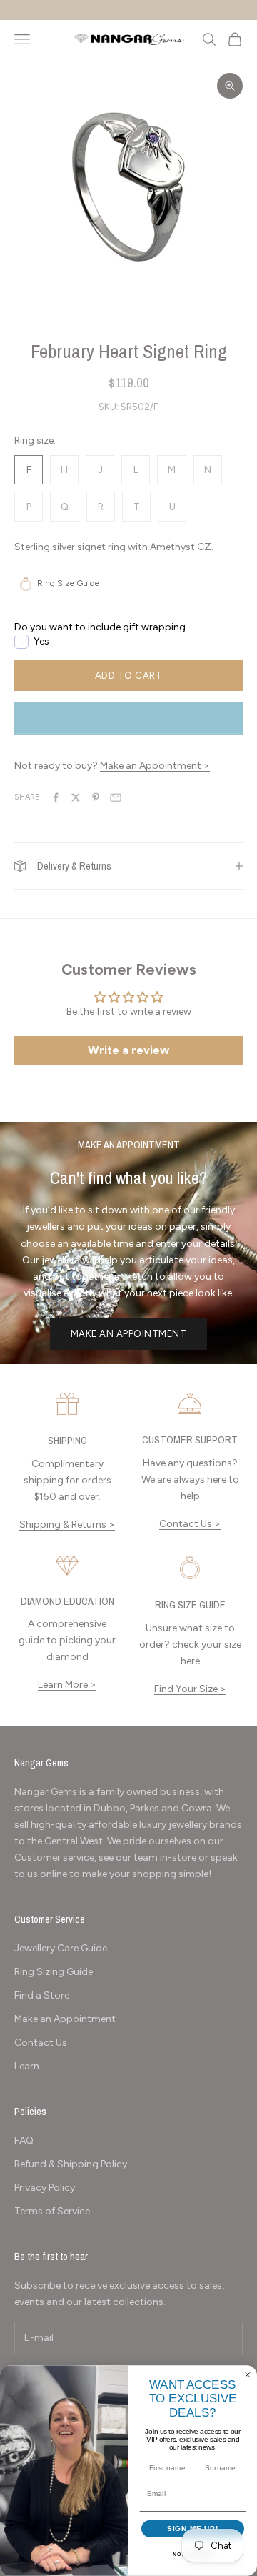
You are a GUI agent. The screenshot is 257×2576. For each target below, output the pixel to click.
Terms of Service (52, 2211)
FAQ (24, 2140)
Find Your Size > (190, 1689)
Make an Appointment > (155, 766)
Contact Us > (190, 1524)
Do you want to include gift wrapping (100, 627)
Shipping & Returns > (67, 1525)
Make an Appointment (129, 1334)
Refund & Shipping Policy (71, 2164)
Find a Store (42, 1995)
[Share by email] (116, 797)
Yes (41, 641)
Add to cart (129, 676)
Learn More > (67, 1685)
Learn (27, 2066)
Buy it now (128, 718)
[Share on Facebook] (56, 797)
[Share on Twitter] (76, 797)
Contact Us (41, 2043)
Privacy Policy (45, 2188)
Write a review (128, 1050)
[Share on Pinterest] (96, 797)
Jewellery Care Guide (61, 1948)
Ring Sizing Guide (54, 1972)
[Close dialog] (248, 2375)
